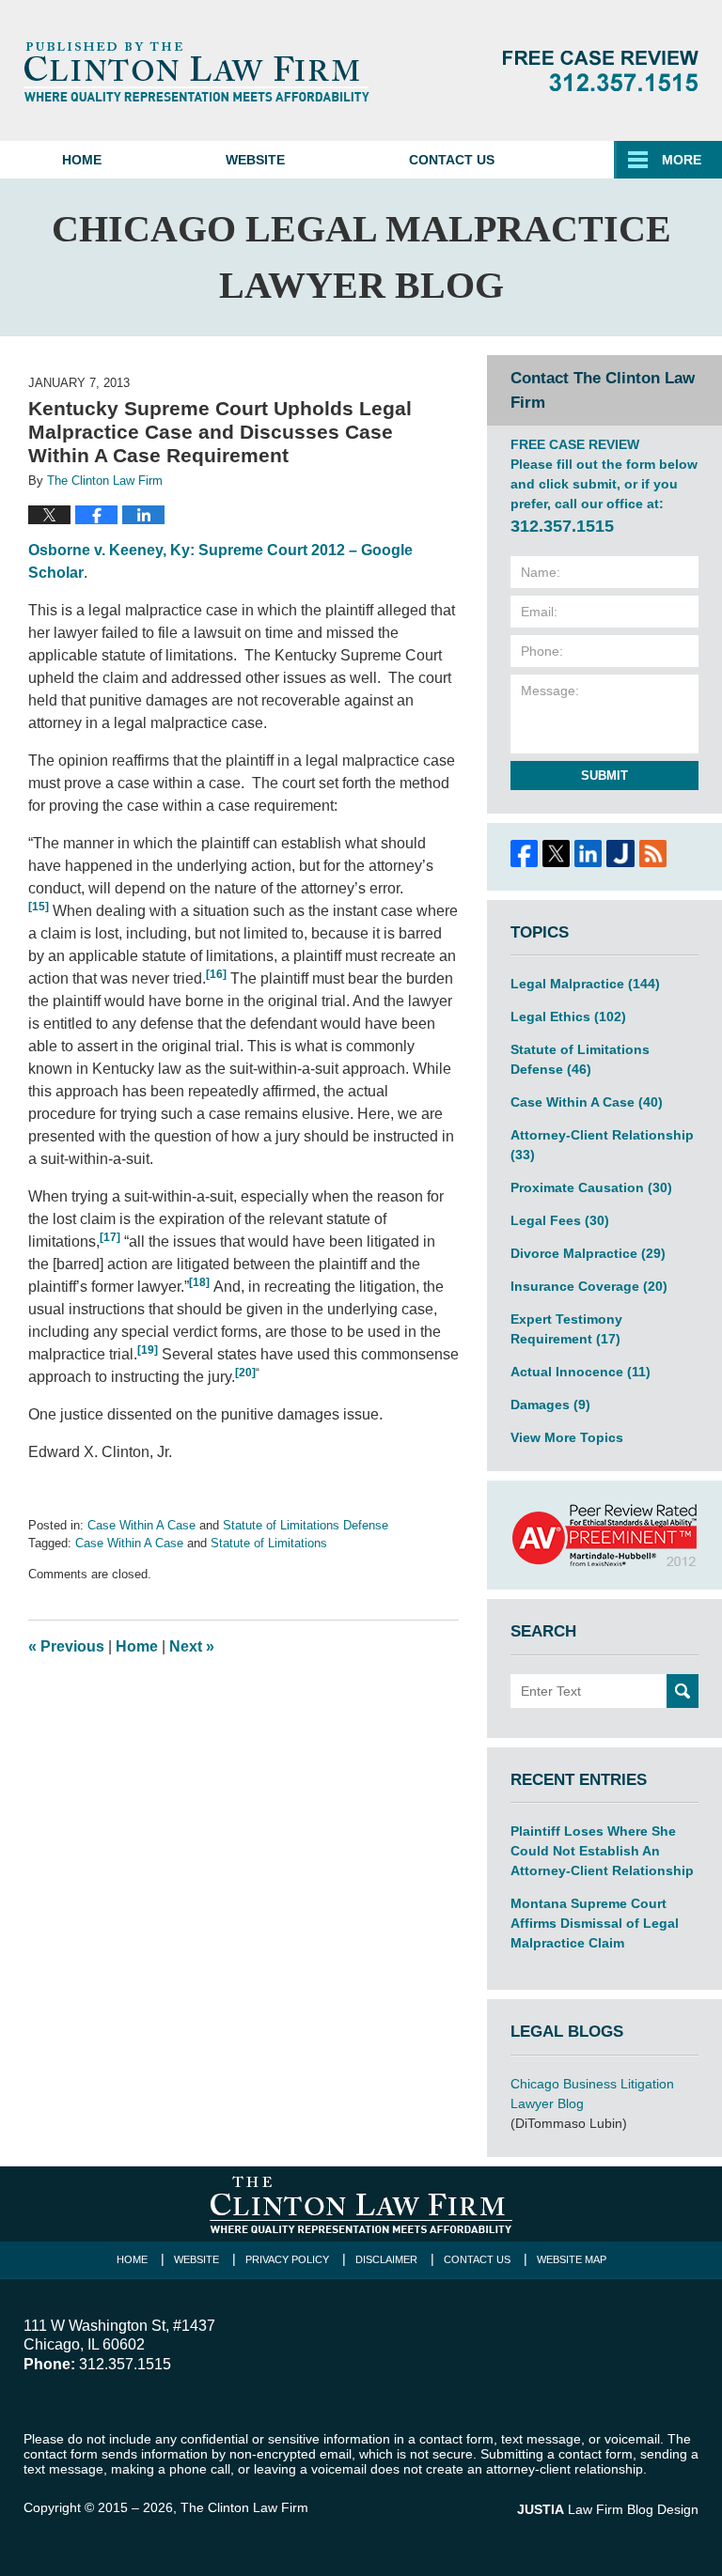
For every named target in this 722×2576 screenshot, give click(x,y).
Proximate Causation (591, 1187)
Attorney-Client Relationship (602, 1145)
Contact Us (452, 160)
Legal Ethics (568, 1016)
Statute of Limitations (269, 1543)
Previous (66, 1646)
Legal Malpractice (585, 984)
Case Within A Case (141, 1525)
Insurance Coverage (589, 1286)
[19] (148, 1350)
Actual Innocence (581, 1372)
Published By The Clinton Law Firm (601, 71)
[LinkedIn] (589, 853)
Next (192, 1646)
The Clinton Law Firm (244, 2507)
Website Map (572, 2259)
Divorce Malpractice (588, 1253)
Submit (604, 776)
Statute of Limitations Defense (306, 1525)
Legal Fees (560, 1220)
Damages (550, 1404)
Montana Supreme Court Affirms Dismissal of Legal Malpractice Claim (595, 1923)
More (682, 160)
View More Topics (567, 1437)
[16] (216, 974)
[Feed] (652, 853)
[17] (110, 1237)
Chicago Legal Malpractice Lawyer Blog (196, 71)
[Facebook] (524, 853)
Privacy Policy (287, 2259)
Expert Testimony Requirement (566, 1329)
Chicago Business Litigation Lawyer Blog (592, 2094)
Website (255, 160)
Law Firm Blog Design (608, 2509)
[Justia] (620, 853)
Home (82, 160)
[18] (199, 1282)
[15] (39, 907)
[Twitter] (556, 853)
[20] (245, 1373)
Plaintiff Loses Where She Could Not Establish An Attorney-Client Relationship (602, 1851)
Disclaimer (386, 2259)
